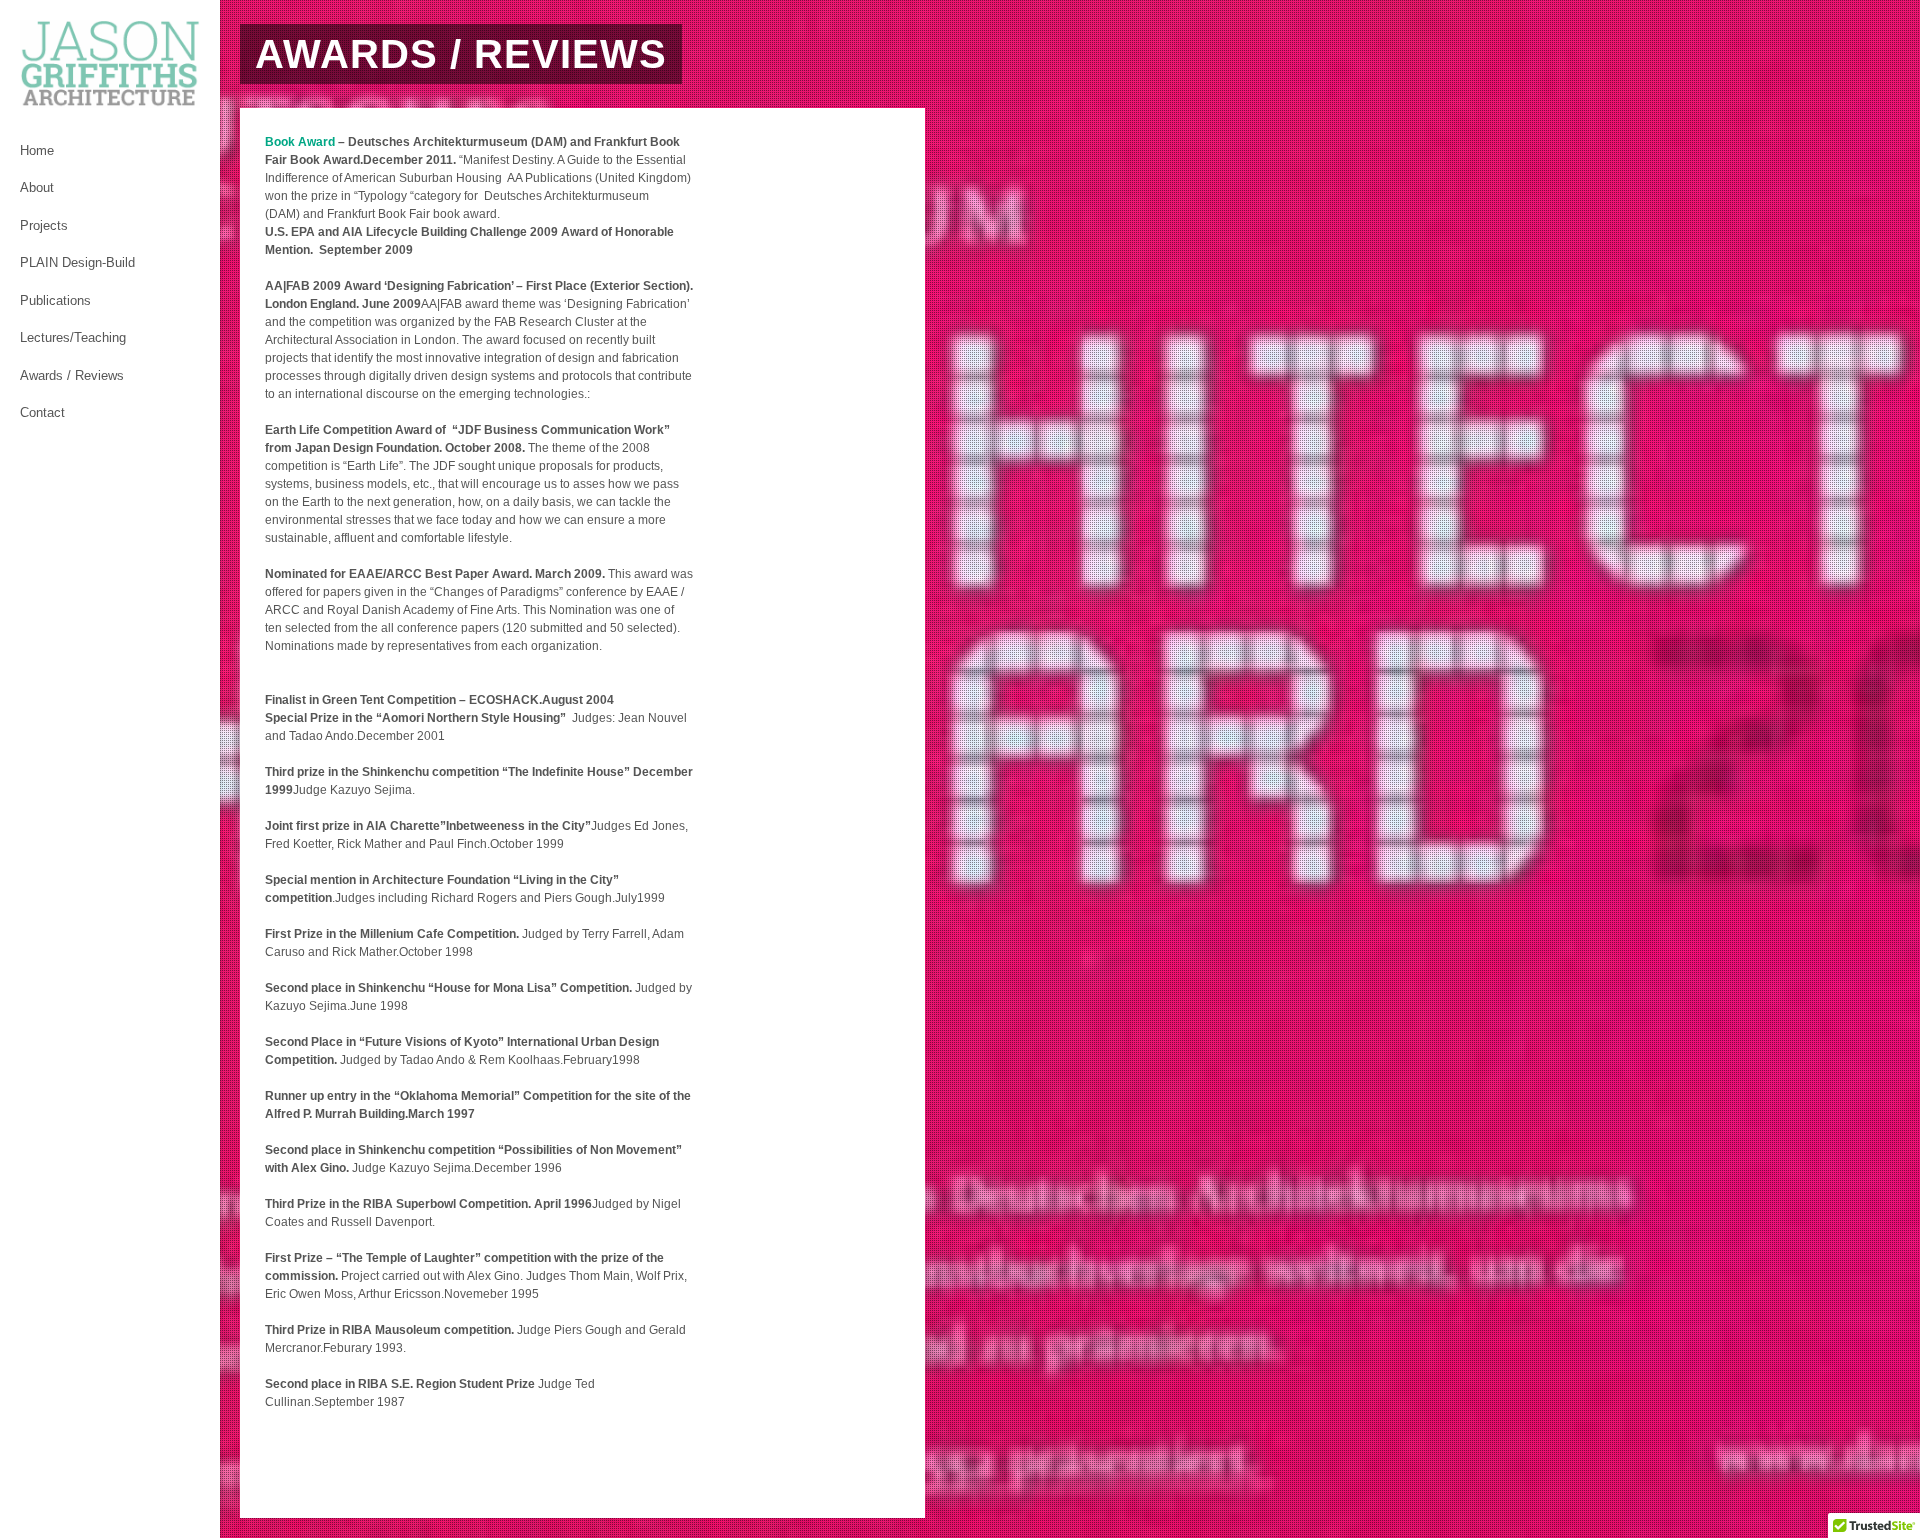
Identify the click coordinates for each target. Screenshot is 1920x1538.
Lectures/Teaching (73, 337)
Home (37, 150)
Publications (55, 300)
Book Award (300, 142)
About (37, 187)
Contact (42, 412)
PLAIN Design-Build (77, 262)
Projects (44, 225)
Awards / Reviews (72, 375)
